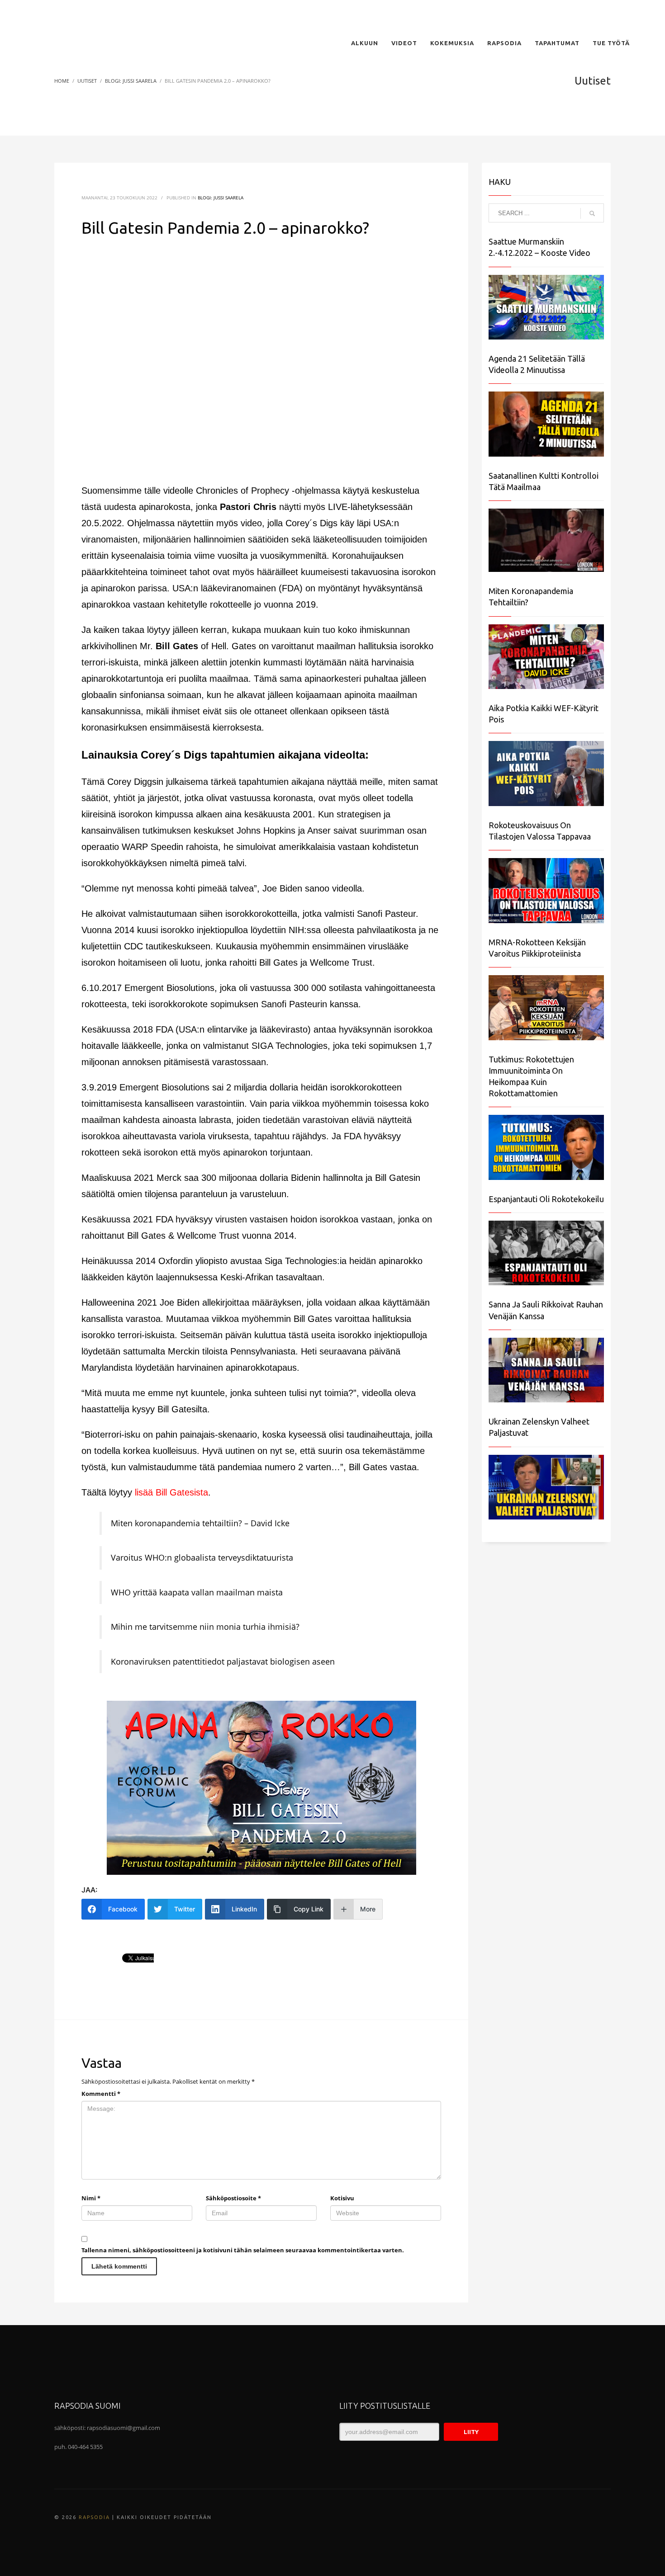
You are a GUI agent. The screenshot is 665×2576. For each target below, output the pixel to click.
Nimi (91, 2198)
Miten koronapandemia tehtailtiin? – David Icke (200, 1523)
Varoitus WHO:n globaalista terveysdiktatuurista (202, 1557)
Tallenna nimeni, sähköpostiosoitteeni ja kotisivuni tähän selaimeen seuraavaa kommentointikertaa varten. (243, 2250)
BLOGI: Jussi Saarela (221, 198)
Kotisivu (342, 2198)
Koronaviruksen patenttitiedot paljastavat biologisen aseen (223, 1661)
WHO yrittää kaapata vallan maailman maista (197, 1592)
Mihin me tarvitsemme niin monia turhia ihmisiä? (205, 1627)
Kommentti (101, 2094)
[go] (592, 213)
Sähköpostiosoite (233, 2198)
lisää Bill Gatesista (171, 1492)
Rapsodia (94, 2517)
